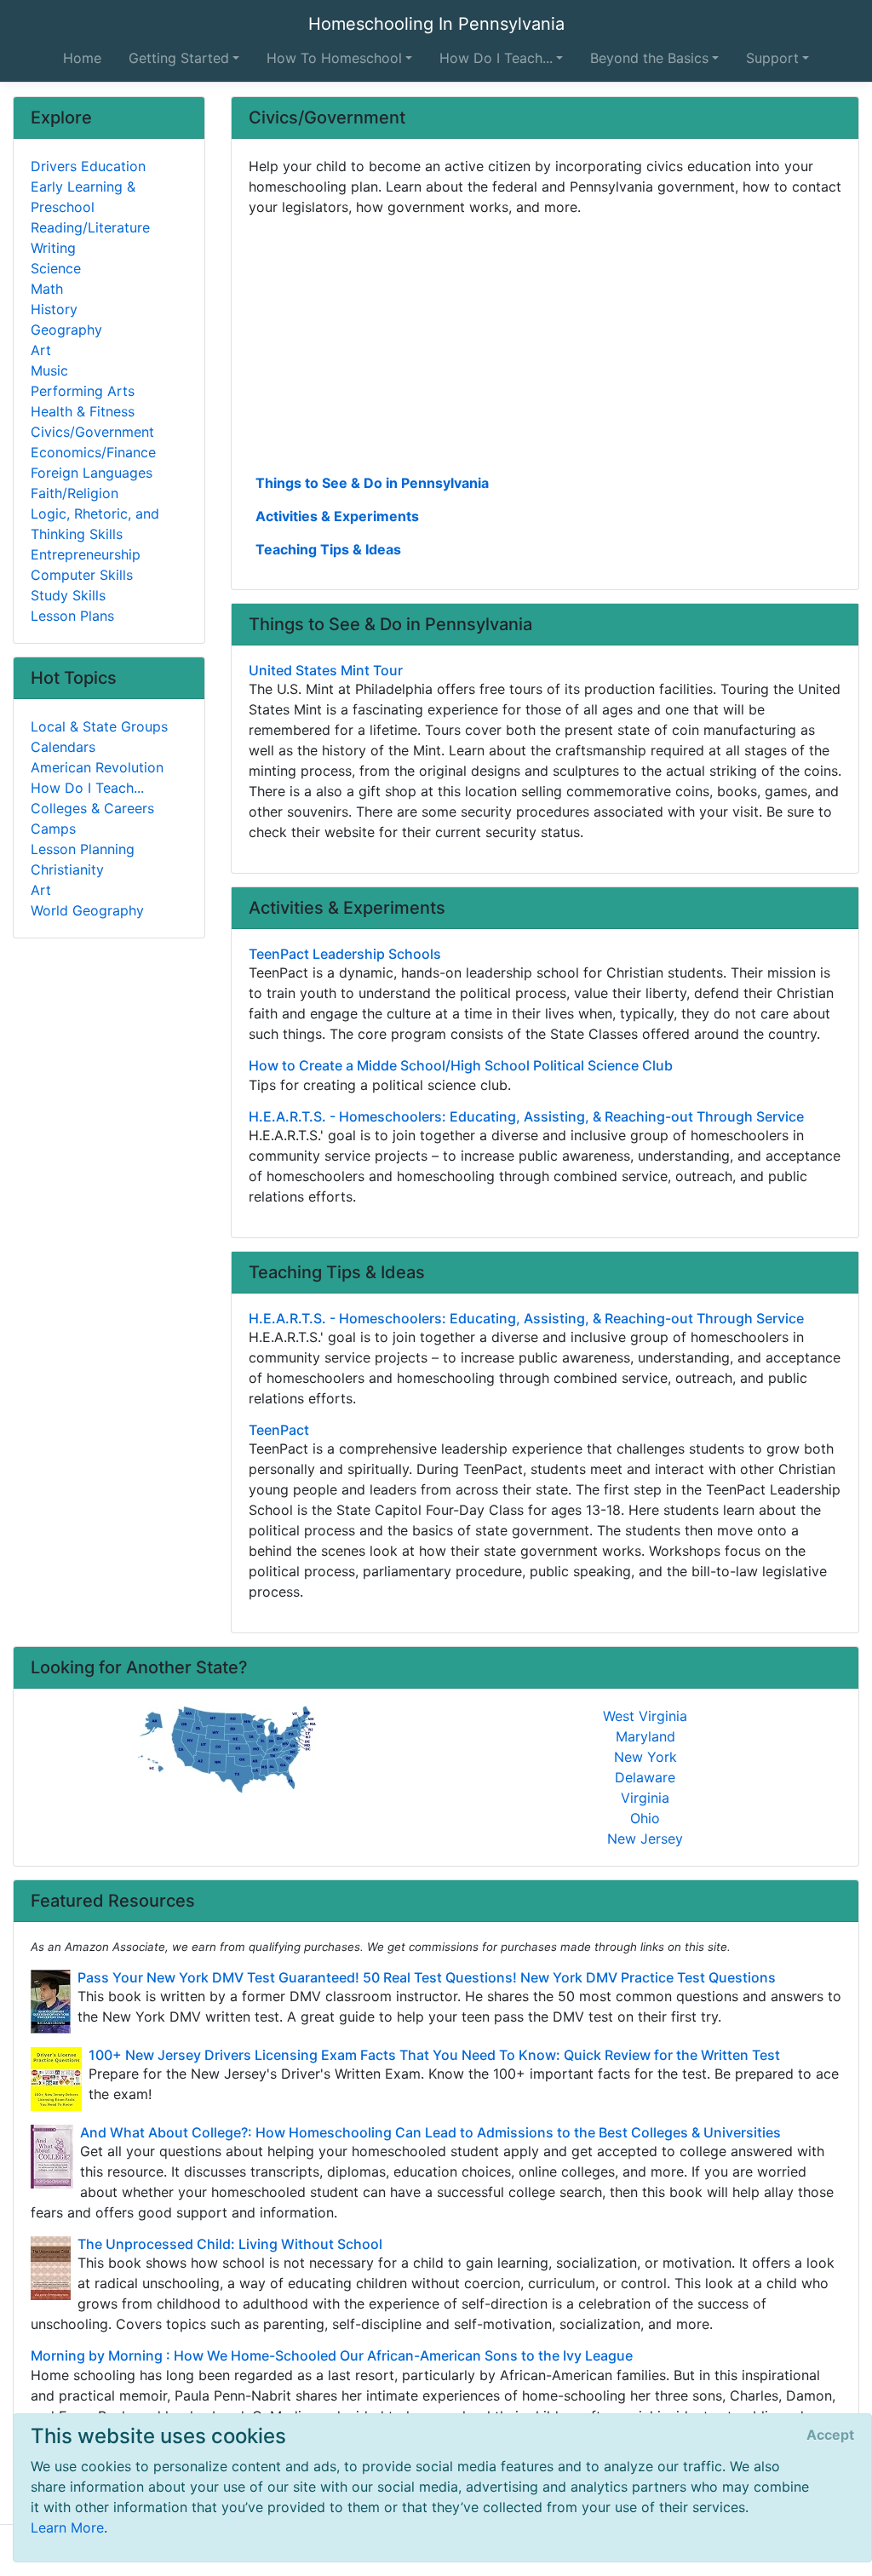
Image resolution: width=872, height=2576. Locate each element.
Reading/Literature (90, 227)
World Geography (87, 910)
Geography (66, 330)
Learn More (67, 2527)
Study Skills (68, 595)
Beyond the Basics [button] (649, 58)
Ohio (645, 1818)
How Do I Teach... (87, 788)
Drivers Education (88, 166)
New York (645, 1757)
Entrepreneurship (86, 554)
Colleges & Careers (92, 808)
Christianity (67, 869)
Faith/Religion (75, 493)
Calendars (63, 747)
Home (82, 58)
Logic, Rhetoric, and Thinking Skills (95, 524)
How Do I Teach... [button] (496, 58)
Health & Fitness (83, 411)
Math (47, 289)
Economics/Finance (93, 452)
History (54, 309)
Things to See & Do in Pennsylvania (372, 483)
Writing (53, 248)
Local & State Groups (99, 726)
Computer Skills (82, 575)
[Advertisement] (545, 343)
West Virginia (645, 1716)
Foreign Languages (92, 473)
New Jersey (645, 1839)
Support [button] (772, 58)
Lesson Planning (83, 849)
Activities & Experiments (337, 516)
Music (49, 370)
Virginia (645, 1798)
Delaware (645, 1777)
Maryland (645, 1736)
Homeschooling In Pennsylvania (436, 24)
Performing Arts (83, 391)
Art (41, 350)
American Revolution (97, 767)
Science (56, 268)
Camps (53, 829)
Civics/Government (92, 432)
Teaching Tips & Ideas (328, 549)
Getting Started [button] (179, 58)
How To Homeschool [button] (334, 58)
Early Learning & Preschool (83, 197)
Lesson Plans (72, 616)
